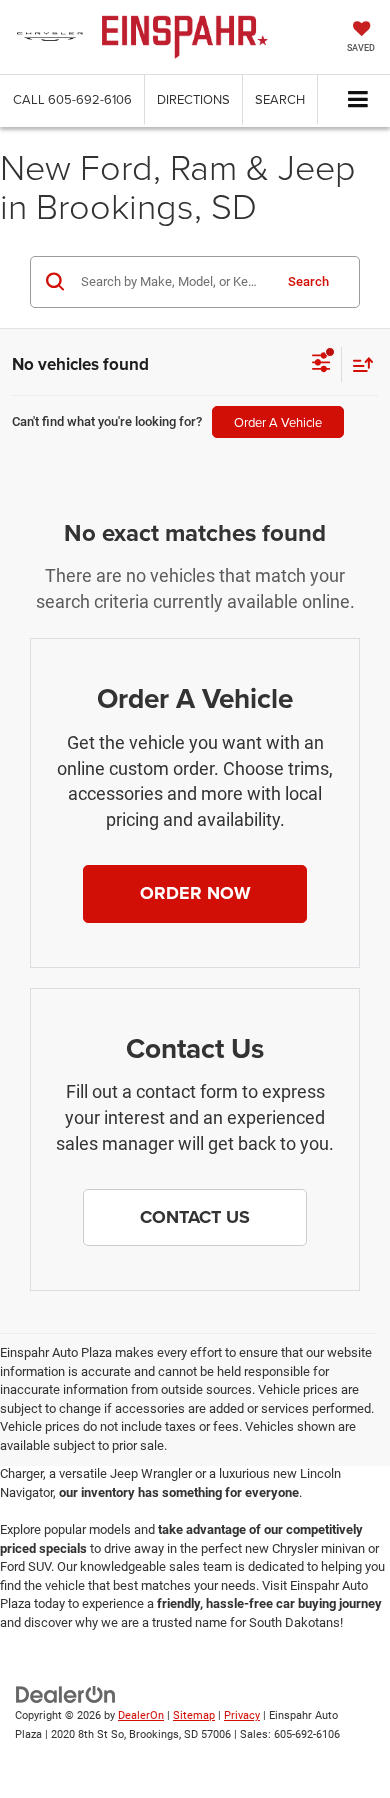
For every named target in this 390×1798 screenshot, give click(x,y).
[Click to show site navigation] (358, 100)
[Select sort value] (358, 364)
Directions (193, 99)
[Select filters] (321, 365)
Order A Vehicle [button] (278, 422)
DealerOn (141, 1715)
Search (308, 281)
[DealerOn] (66, 1694)
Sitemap (194, 1715)
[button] (72, 99)
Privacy (242, 1715)
